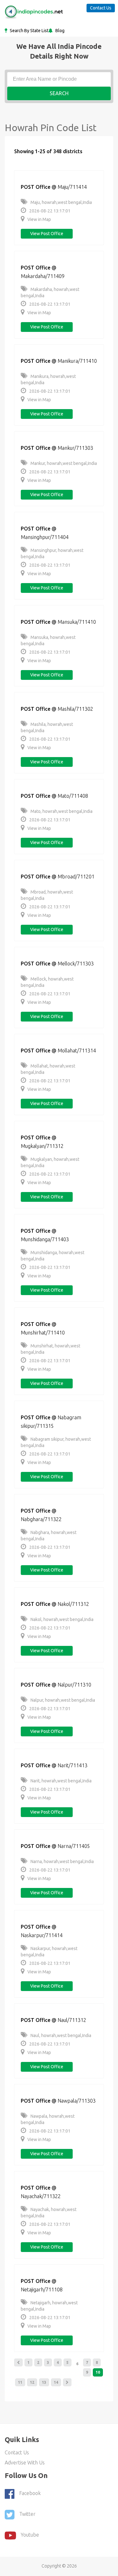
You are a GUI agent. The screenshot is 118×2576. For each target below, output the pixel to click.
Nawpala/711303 (77, 2101)
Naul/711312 (72, 2020)
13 (44, 2382)
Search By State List (29, 31)
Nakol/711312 (73, 1604)
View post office (47, 234)
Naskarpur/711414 (42, 1935)
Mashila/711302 (75, 709)
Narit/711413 (73, 1765)
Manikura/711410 (77, 361)
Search (59, 93)
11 (20, 2382)
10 (98, 2372)
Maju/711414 (72, 187)
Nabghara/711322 (41, 1519)
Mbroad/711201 (76, 877)
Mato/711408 (73, 796)
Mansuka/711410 (77, 622)
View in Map (39, 219)
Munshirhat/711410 (43, 1333)
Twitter (27, 2514)
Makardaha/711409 (43, 276)
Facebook (30, 2493)
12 (32, 2382)
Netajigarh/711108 (42, 2289)
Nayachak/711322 (41, 2196)
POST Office (36, 187)
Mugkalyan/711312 (42, 1146)
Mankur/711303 (75, 448)
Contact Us (101, 8)
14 (56, 2382)
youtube (30, 2535)
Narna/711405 (74, 1846)
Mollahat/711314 (77, 1051)
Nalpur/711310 (74, 1685)
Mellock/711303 (76, 964)
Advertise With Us (25, 2463)
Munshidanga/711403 (45, 1239)
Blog (59, 31)
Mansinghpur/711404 (45, 537)
